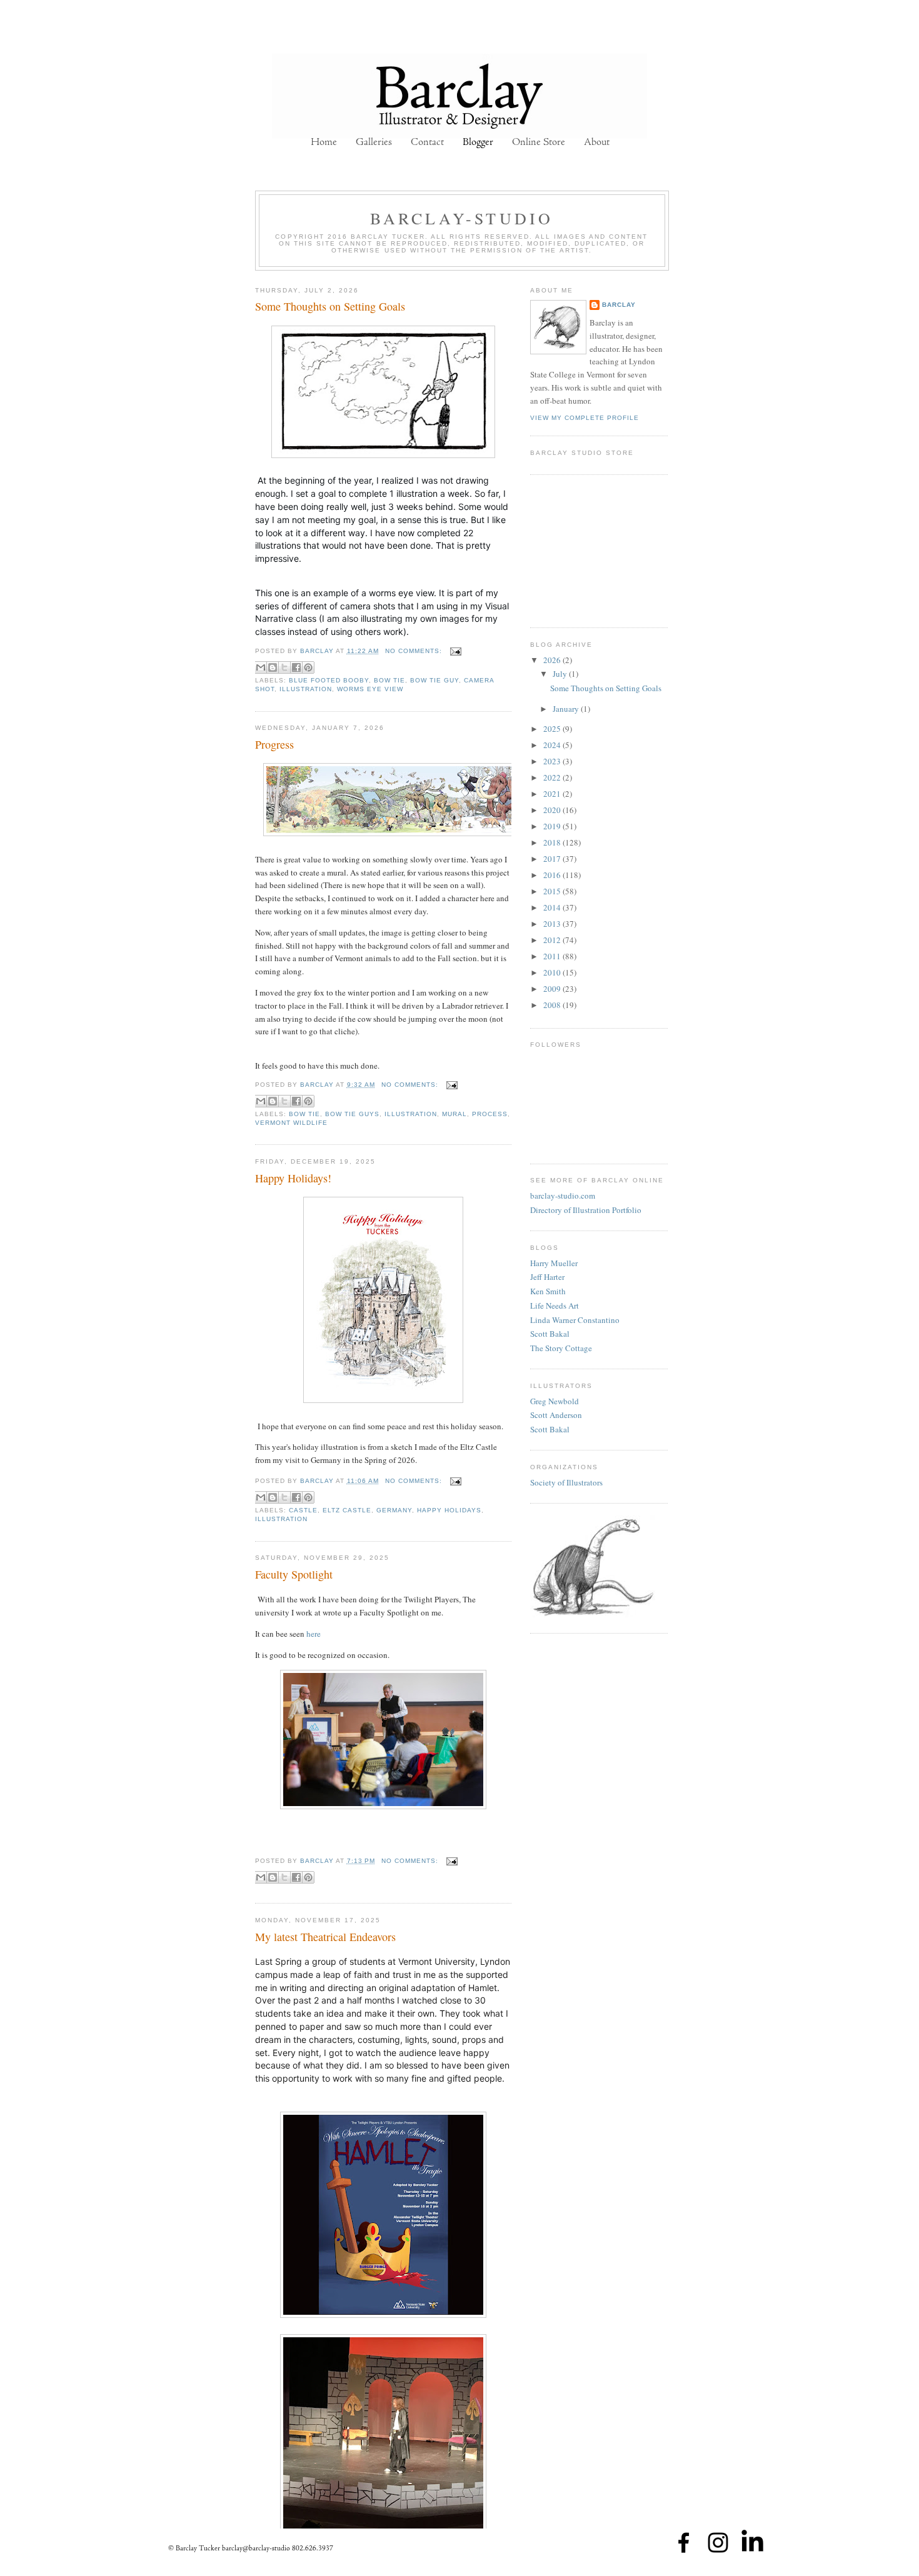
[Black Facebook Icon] (684, 2543)
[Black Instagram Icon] (718, 2543)
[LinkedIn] (752, 2543)
